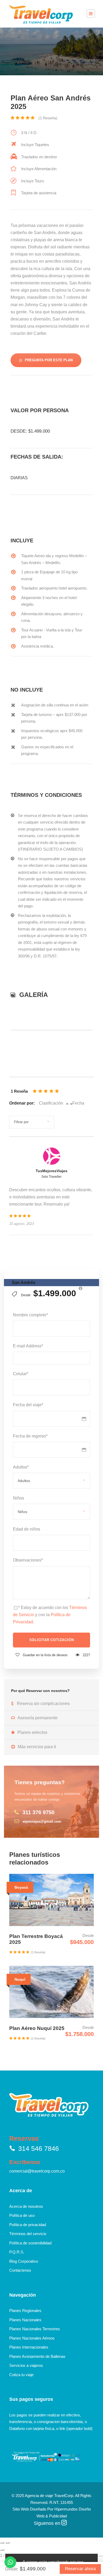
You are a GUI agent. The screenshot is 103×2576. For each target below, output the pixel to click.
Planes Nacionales (25, 2320)
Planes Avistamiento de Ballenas (37, 2356)
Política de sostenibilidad (30, 2243)
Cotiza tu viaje (21, 2375)
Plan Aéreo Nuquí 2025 (37, 2028)
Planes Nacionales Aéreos (32, 2338)
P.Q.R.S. (17, 2252)
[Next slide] (7, 2543)
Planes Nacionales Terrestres (35, 2329)
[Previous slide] (2, 2543)
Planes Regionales (25, 2311)
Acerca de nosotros (26, 2206)
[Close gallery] (2, 2550)
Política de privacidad (28, 2225)
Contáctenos (20, 2270)
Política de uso (22, 2215)
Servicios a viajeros (26, 2365)
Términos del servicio (28, 2234)
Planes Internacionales (29, 2347)
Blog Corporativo (24, 2261)
